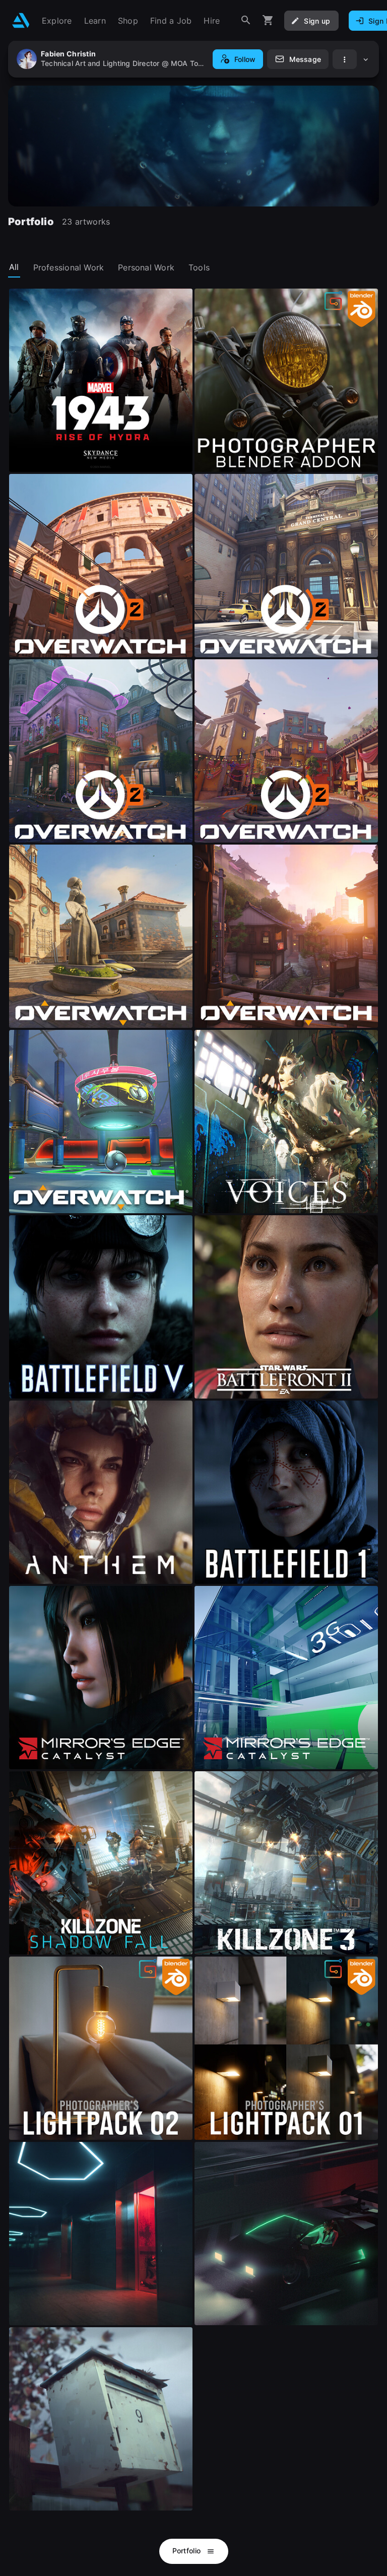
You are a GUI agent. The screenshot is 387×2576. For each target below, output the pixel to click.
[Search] (246, 20)
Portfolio (188, 2551)
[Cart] (268, 20)
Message (305, 59)
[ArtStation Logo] (21, 20)
